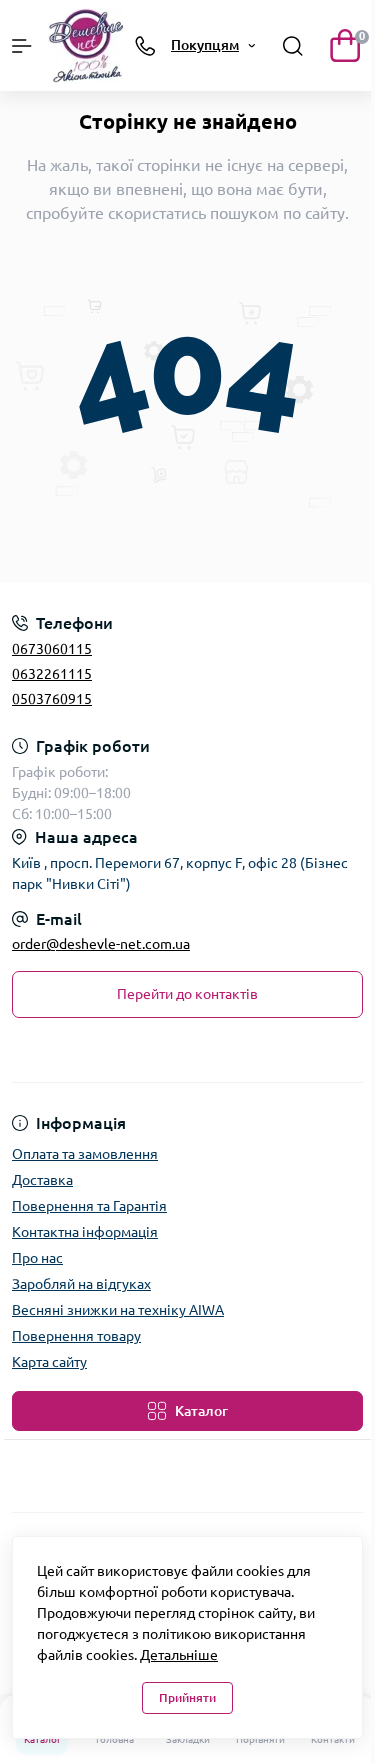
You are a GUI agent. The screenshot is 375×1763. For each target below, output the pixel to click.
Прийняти (187, 1697)
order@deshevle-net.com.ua (101, 944)
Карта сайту (49, 1362)
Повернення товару (76, 1336)
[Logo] (85, 45)
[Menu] (22, 46)
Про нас (37, 1258)
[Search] (293, 46)
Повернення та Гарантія (89, 1206)
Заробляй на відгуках (81, 1284)
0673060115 (52, 649)
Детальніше (179, 1655)
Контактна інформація (85, 1232)
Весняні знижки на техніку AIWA (118, 1310)
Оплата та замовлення (85, 1154)
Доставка (42, 1180)
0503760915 (52, 699)
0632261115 (52, 674)
